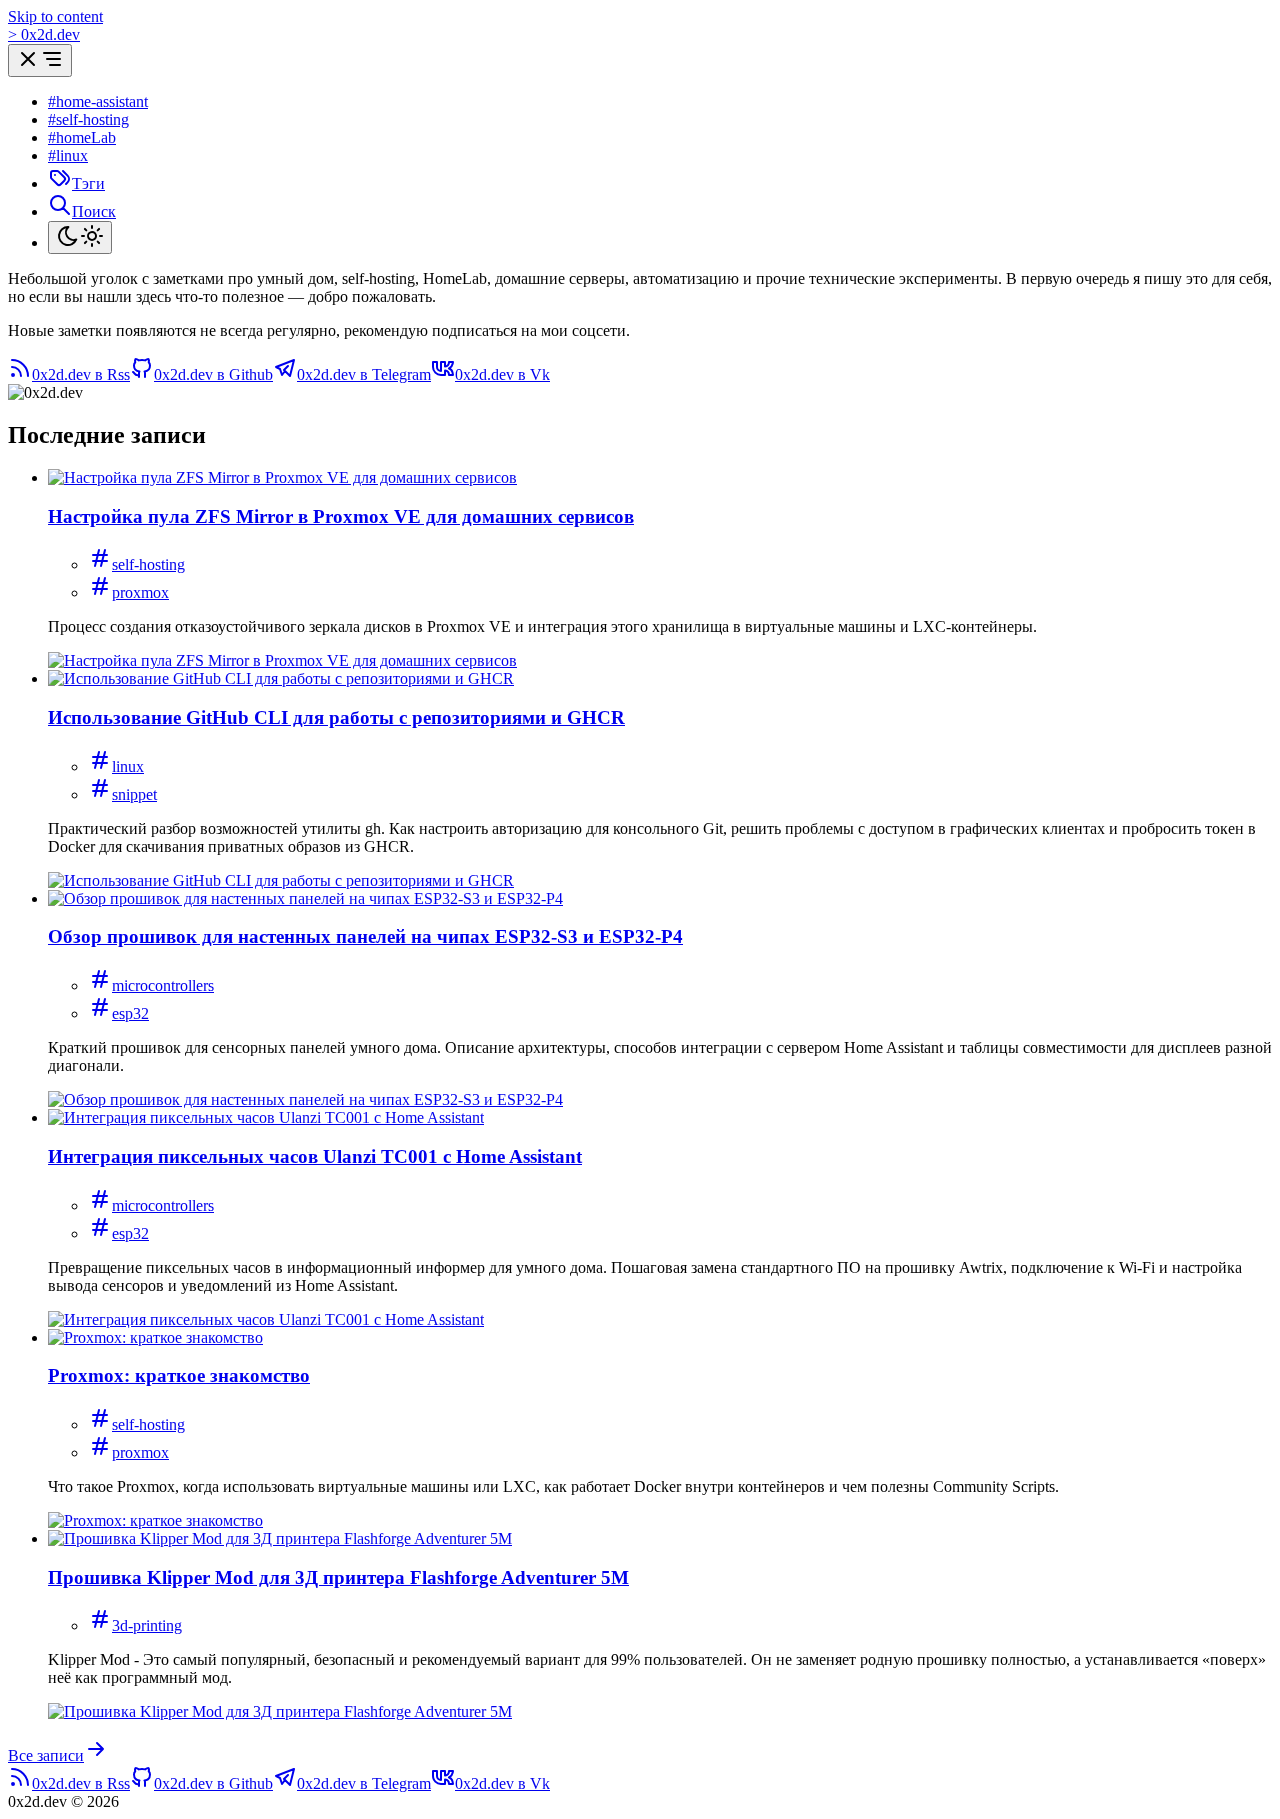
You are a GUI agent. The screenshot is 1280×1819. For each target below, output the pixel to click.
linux (128, 766)
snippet (134, 794)
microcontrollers (163, 985)
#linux (68, 155)
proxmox (140, 592)
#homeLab (82, 137)
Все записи (46, 1755)
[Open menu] (40, 60)
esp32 (130, 1013)
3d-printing (147, 1625)
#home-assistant (98, 101)
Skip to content (55, 16)
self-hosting (148, 564)
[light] (80, 237)
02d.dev (44, 34)
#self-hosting (88, 119)
